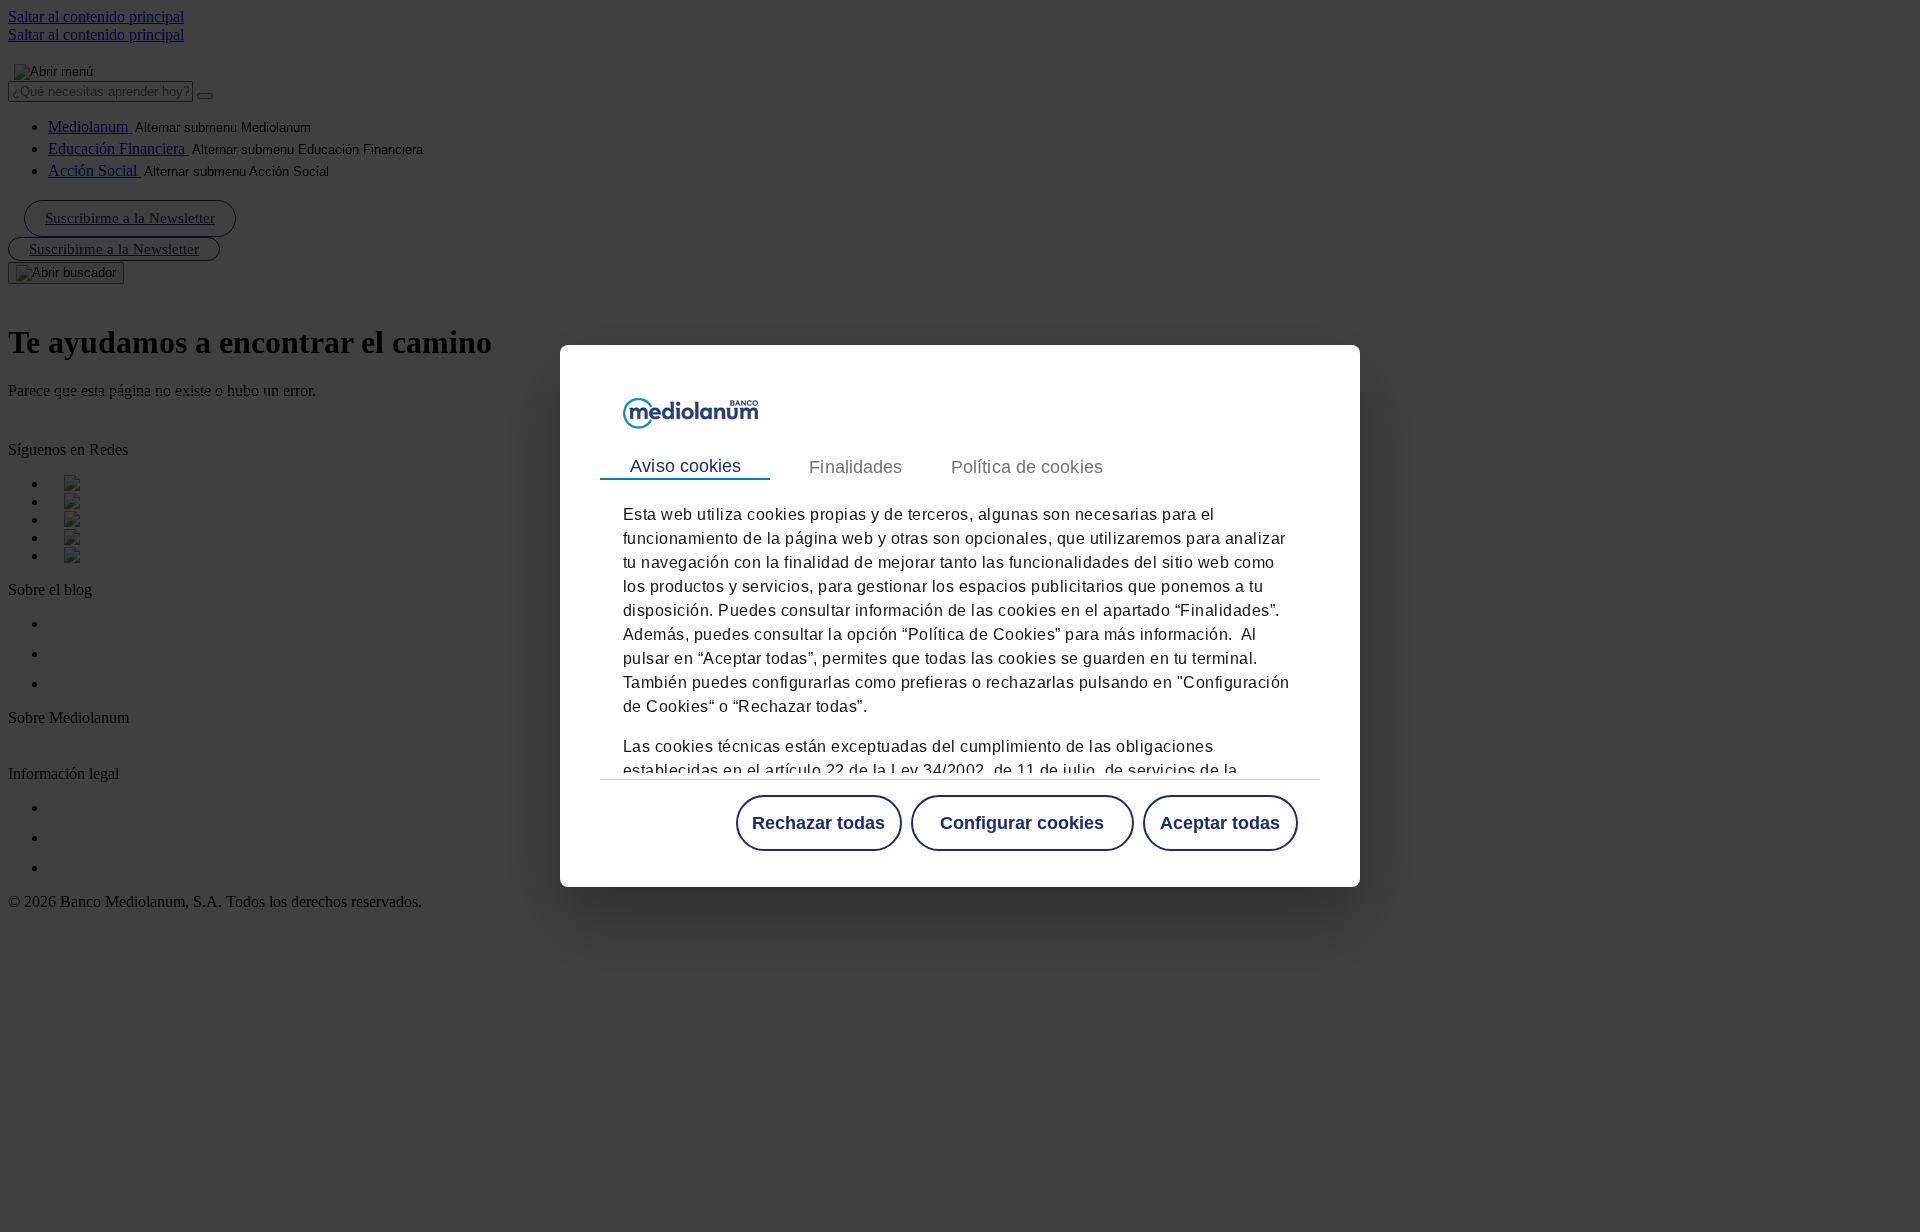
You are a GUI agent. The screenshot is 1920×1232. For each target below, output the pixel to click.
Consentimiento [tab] (685, 467)
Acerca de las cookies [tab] (1026, 467)
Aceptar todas (1220, 823)
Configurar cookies (1022, 823)
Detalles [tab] (855, 467)
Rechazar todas (818, 823)
